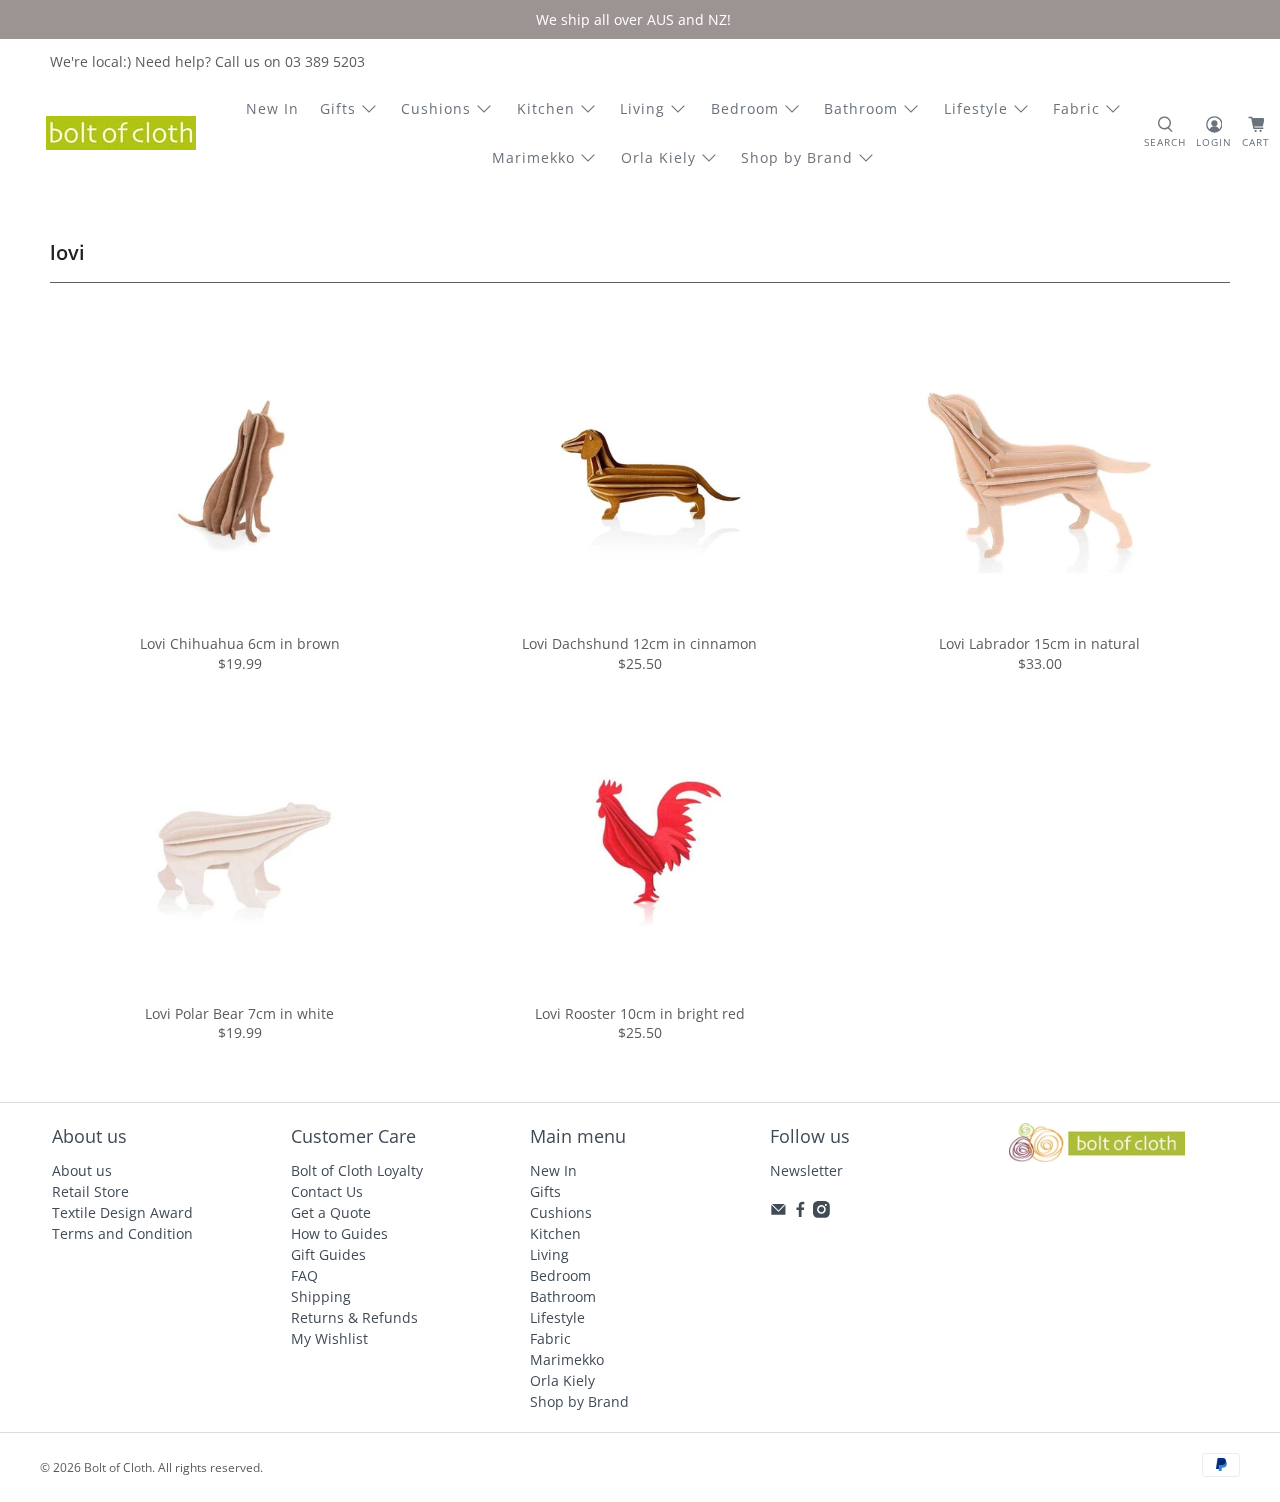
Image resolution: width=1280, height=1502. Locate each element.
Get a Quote (331, 1212)
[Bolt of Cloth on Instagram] (821, 1212)
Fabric (1076, 108)
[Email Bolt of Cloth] (778, 1212)
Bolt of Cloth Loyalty (357, 1170)
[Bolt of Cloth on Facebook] (800, 1212)
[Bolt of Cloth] (121, 133)
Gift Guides (328, 1254)
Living (642, 108)
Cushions (436, 108)
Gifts (338, 108)
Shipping (321, 1296)
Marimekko (533, 157)
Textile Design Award (122, 1212)
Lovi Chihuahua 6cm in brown (240, 643)
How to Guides (339, 1233)
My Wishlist (329, 1338)
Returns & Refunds (354, 1317)
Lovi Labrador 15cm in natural (1039, 643)
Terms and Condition (122, 1233)
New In (272, 108)
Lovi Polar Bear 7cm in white (239, 1013)
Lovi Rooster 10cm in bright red (640, 1013)
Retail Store (90, 1191)
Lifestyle (976, 108)
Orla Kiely (658, 157)
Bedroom (745, 108)
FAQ (304, 1275)
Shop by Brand (797, 157)
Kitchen (546, 108)
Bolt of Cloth (118, 1467)
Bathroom (861, 108)
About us (82, 1170)
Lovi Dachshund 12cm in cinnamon (639, 643)
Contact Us (327, 1191)
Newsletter (806, 1170)
